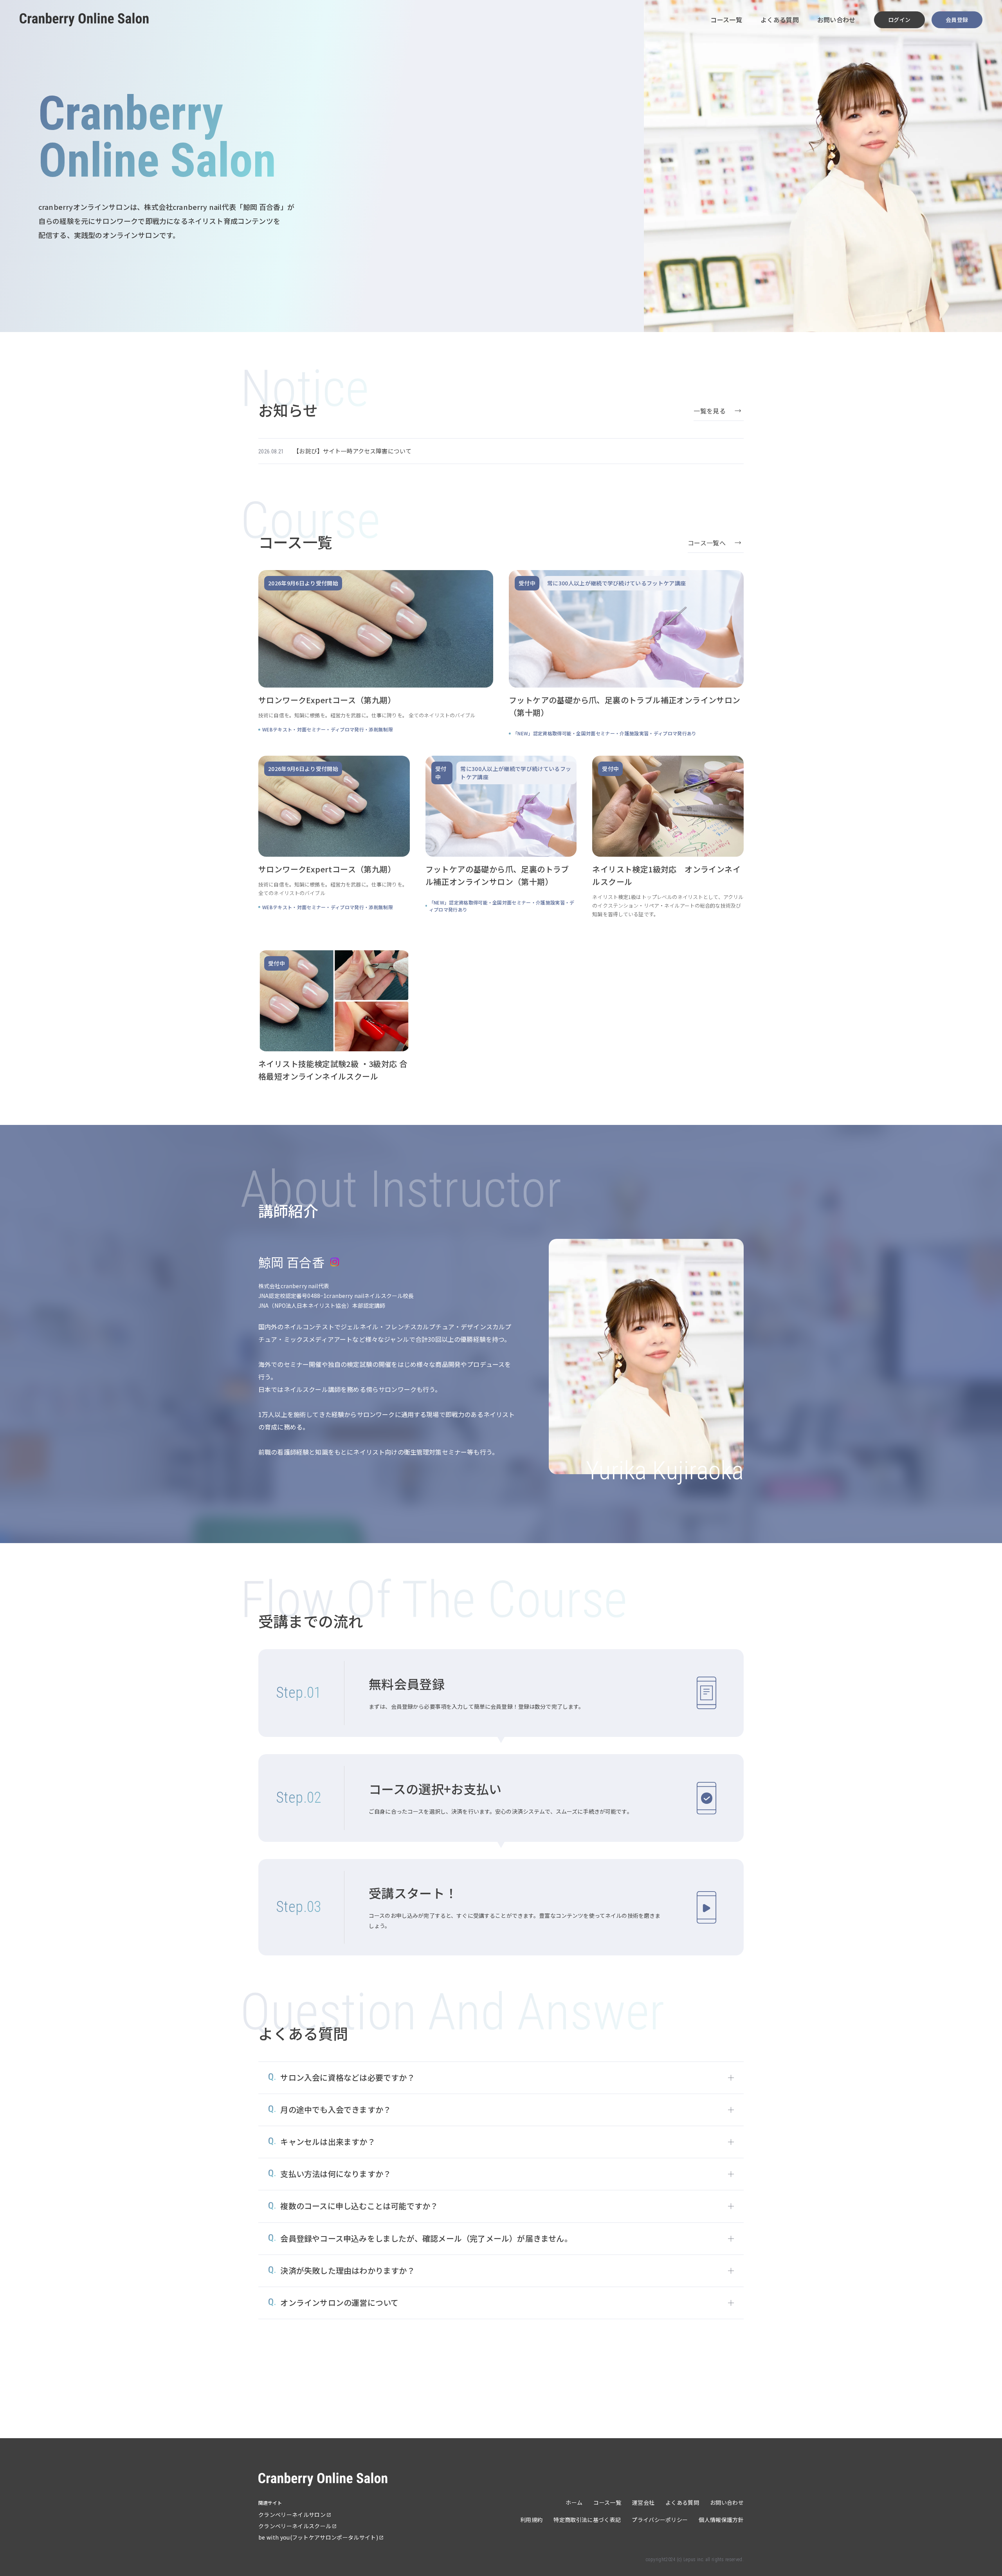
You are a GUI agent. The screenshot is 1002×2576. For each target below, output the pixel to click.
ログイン (899, 20)
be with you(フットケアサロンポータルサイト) (318, 2537)
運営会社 (643, 2502)
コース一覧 (726, 20)
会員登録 (957, 20)
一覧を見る (710, 411)
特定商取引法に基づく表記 (587, 2520)
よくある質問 (780, 20)
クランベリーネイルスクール (295, 2526)
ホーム (574, 2502)
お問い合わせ (836, 20)
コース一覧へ (707, 543)
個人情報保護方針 (721, 2520)
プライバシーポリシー (660, 2520)
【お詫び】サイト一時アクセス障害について (352, 451)
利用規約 (531, 2520)
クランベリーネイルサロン (292, 2515)
